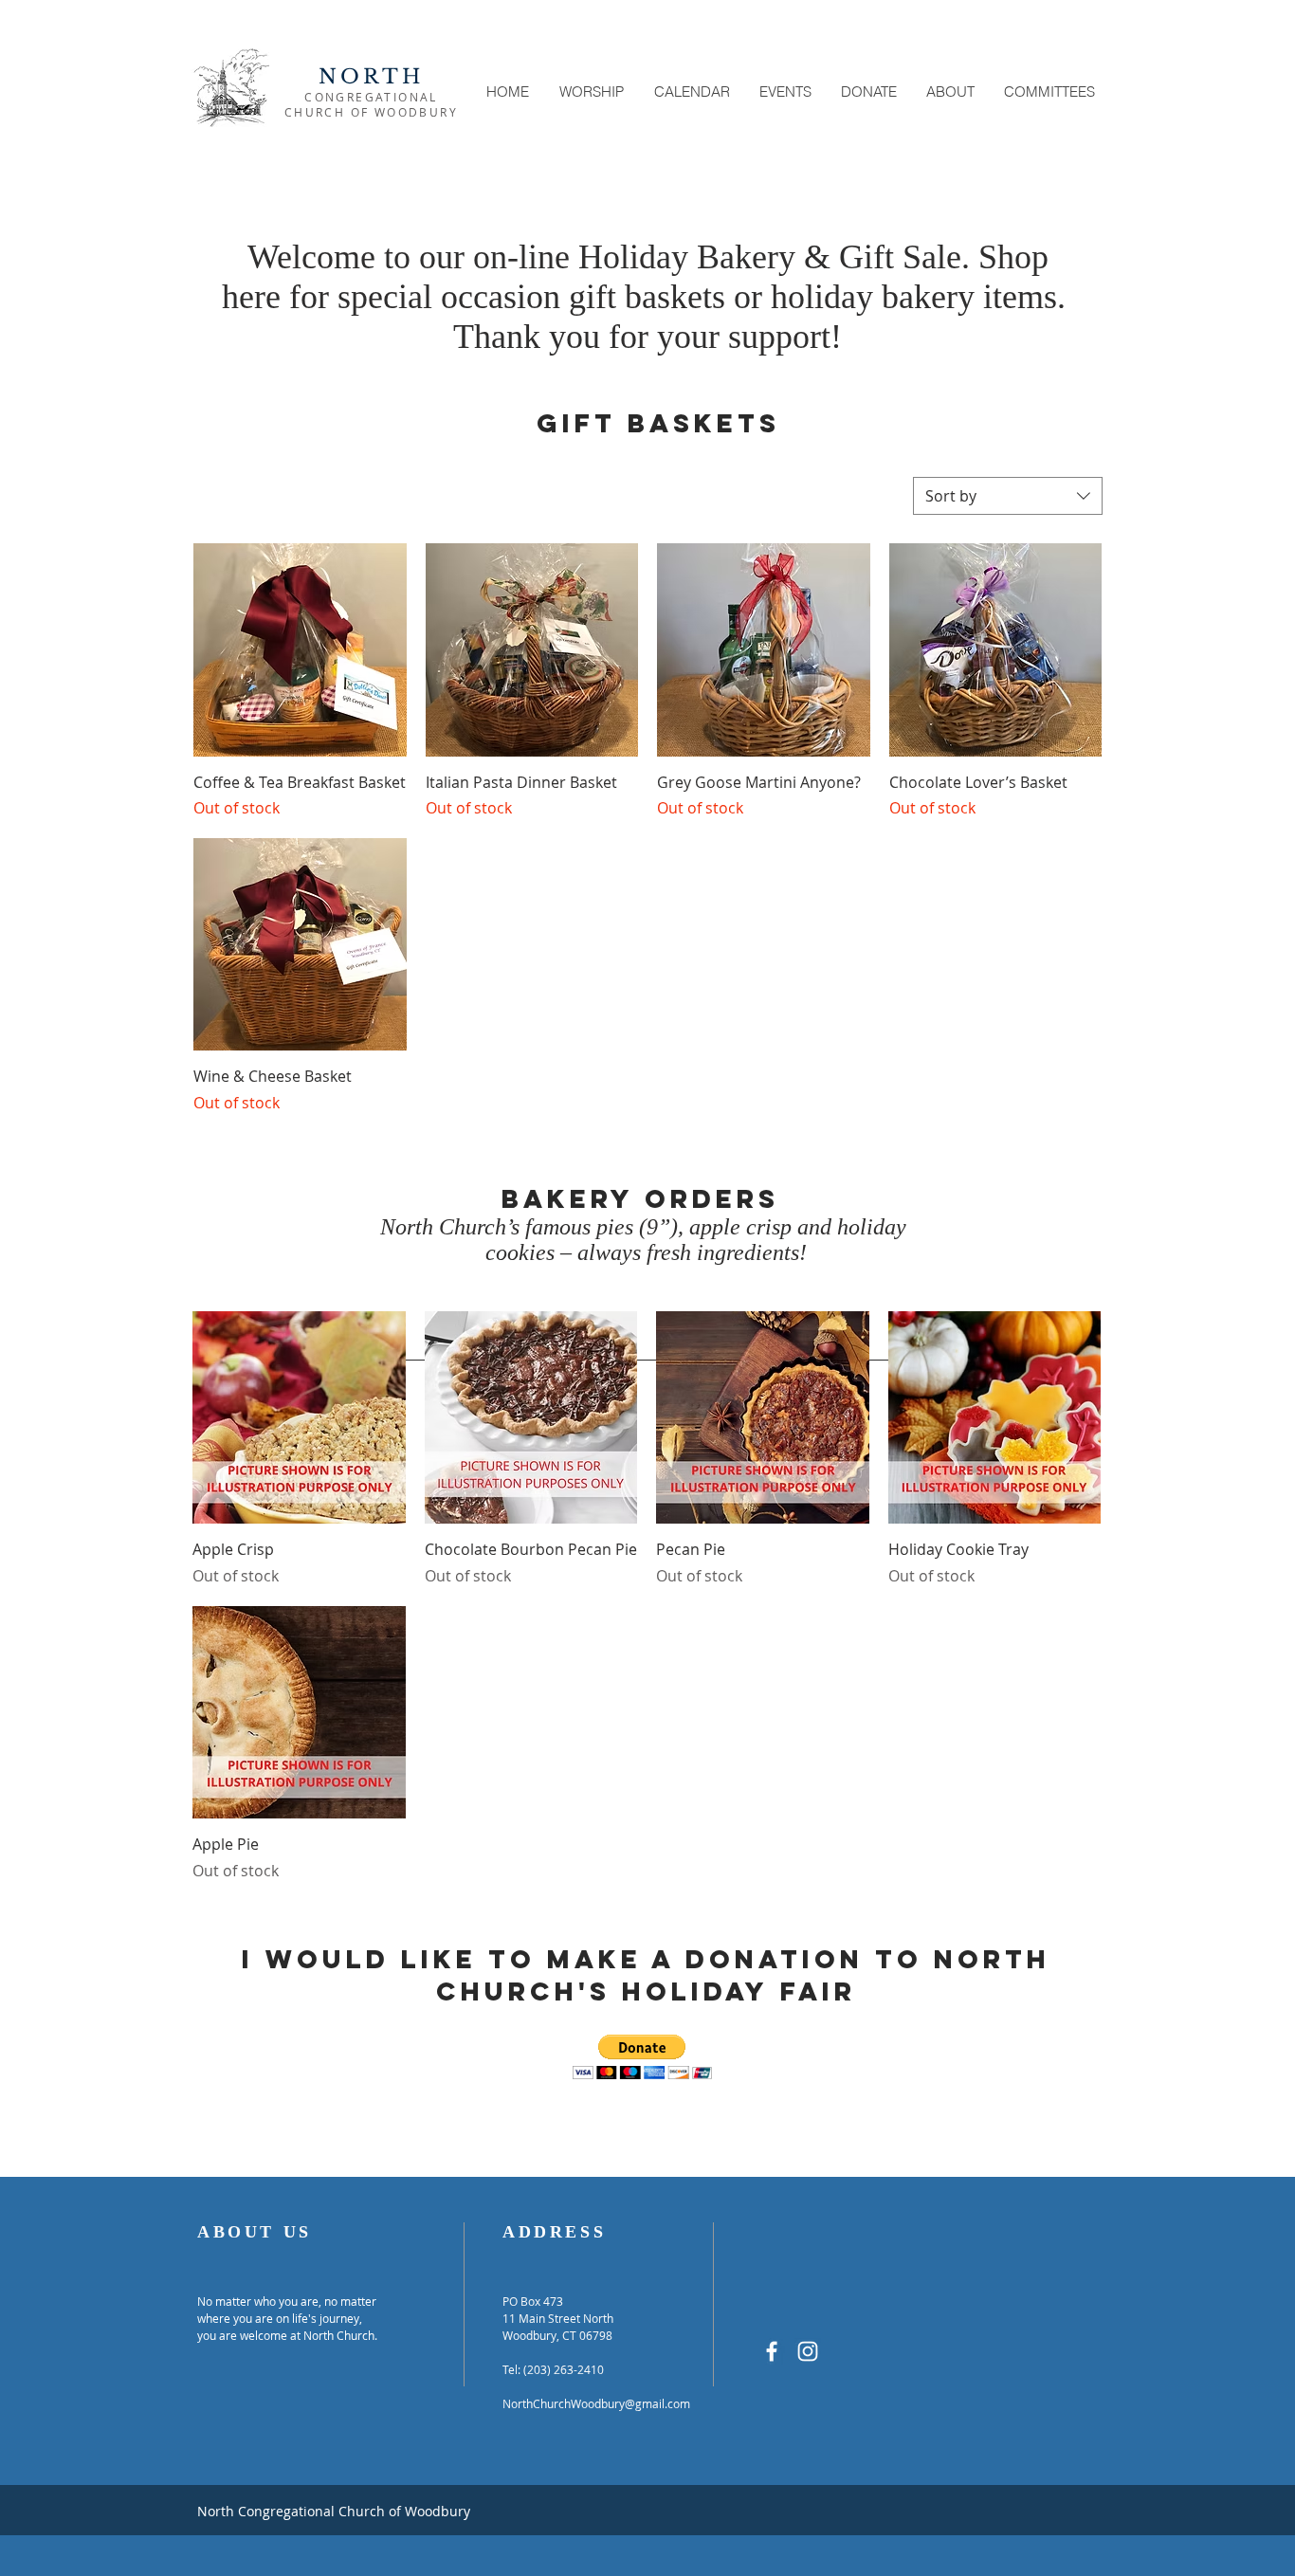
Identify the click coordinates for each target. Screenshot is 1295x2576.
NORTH (372, 77)
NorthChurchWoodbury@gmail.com (596, 2403)
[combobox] (1008, 496)
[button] (592, 91)
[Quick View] (299, 1418)
